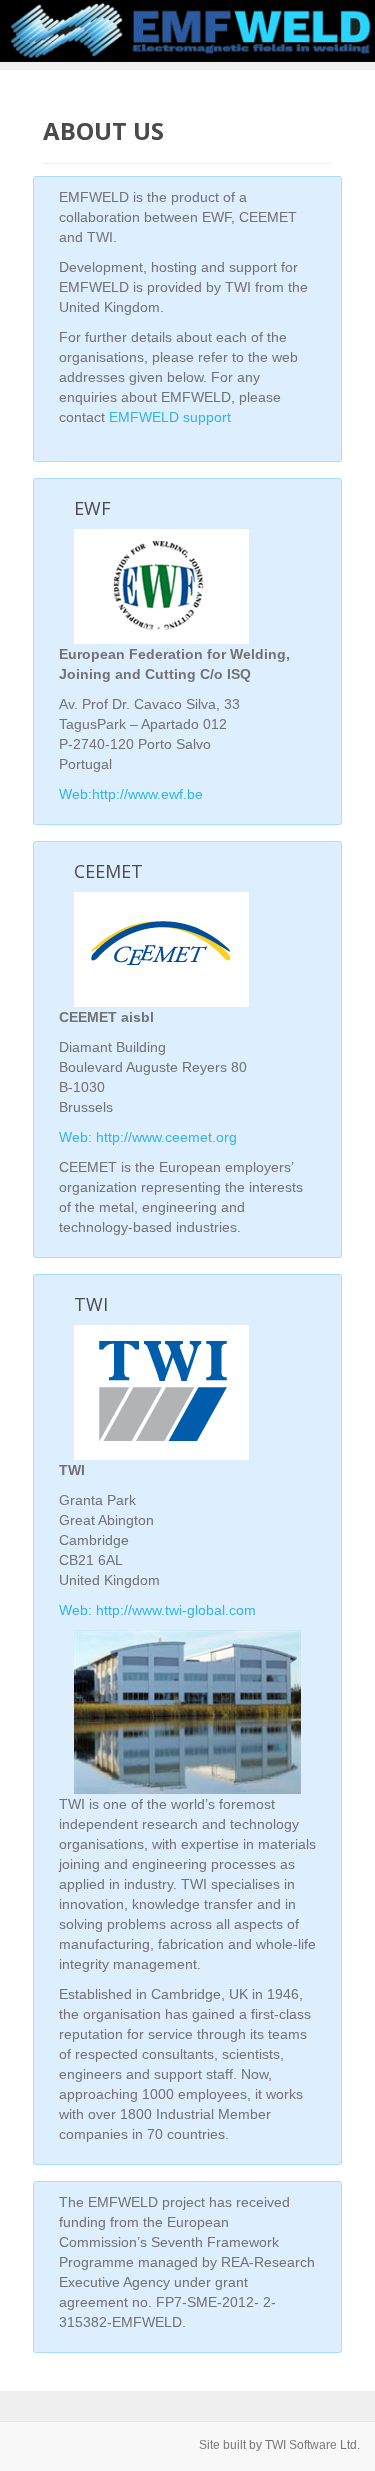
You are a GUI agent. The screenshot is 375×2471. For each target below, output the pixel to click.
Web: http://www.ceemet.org (148, 1137)
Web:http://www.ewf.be (131, 794)
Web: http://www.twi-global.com (157, 1610)
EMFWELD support (170, 417)
